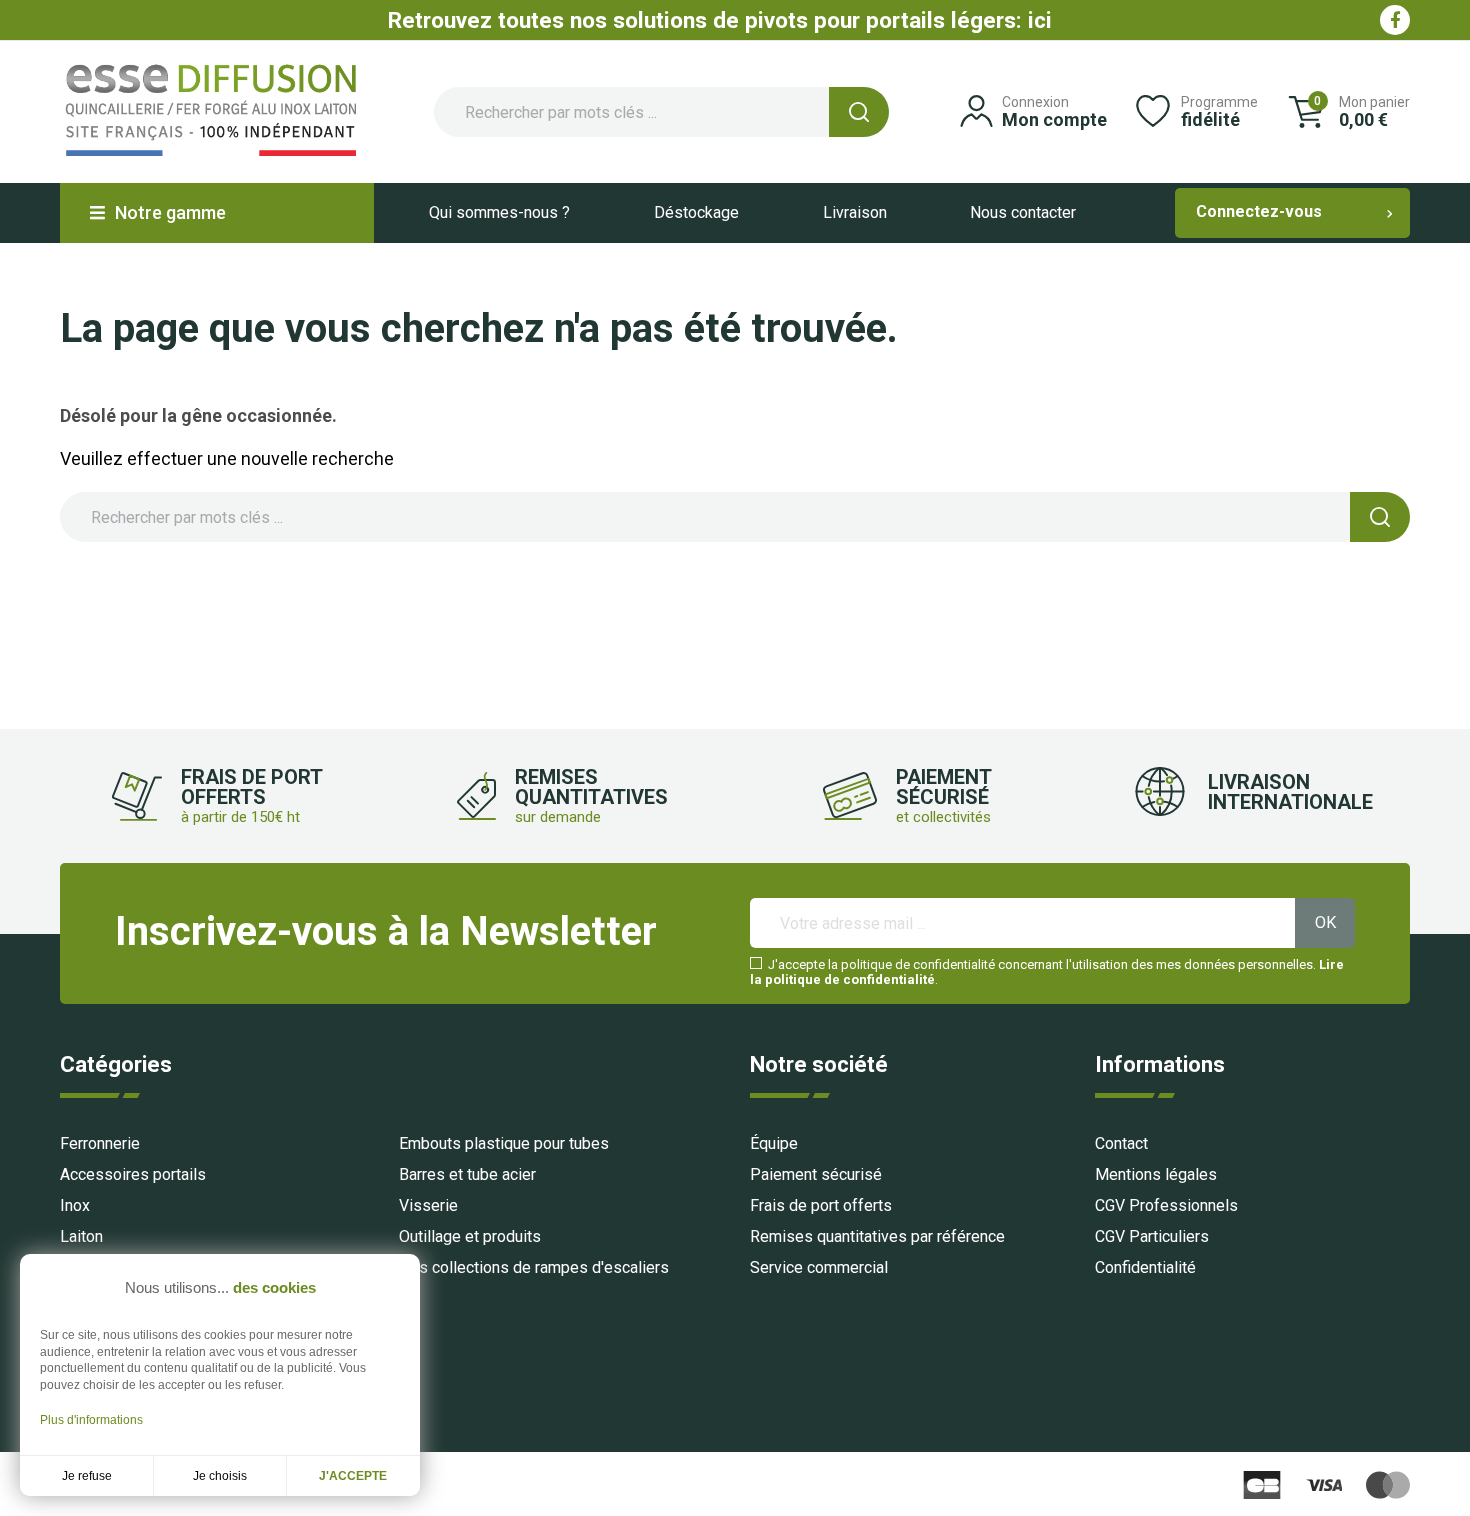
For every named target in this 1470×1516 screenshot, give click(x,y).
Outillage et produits (470, 1236)
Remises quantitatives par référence (877, 1236)
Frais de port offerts (821, 1205)
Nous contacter (1023, 212)
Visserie (428, 1205)
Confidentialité (1145, 1267)
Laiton (81, 1236)
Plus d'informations (91, 1420)
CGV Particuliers (1152, 1236)
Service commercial (819, 1267)
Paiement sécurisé (816, 1174)
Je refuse (87, 1476)
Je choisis (220, 1476)
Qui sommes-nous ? (499, 212)
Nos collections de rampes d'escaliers (534, 1267)
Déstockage (696, 212)
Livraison (855, 212)
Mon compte (1054, 119)
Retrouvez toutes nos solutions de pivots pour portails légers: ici (720, 20)
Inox (75, 1205)
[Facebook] (1395, 20)
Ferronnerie (100, 1143)
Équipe (774, 1143)
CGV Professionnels (1166, 1205)
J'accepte (353, 1476)
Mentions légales (1156, 1174)
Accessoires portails (133, 1174)
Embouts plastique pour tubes (504, 1143)
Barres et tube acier (467, 1174)
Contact (1121, 1143)
